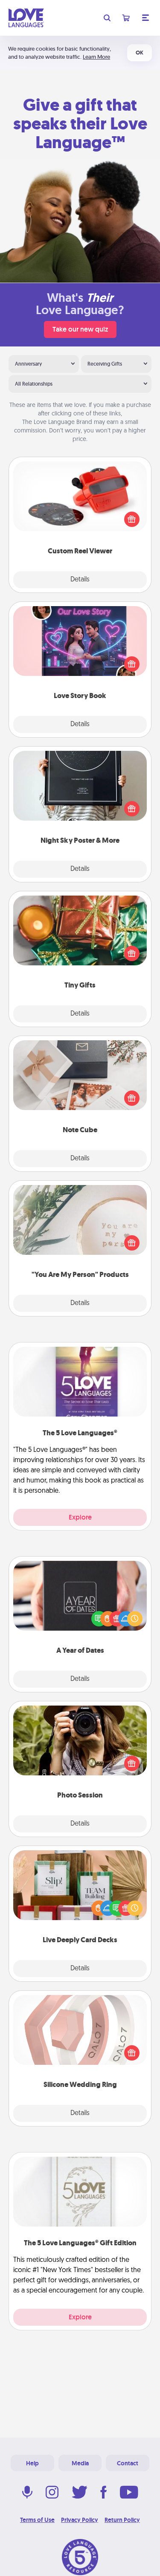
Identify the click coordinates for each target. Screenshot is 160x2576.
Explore (80, 1517)
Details (80, 580)
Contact (128, 2463)
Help (32, 2463)
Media (80, 2463)
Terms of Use (37, 2520)
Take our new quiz (80, 329)
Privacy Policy (80, 2520)
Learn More (96, 57)
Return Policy (122, 2520)
